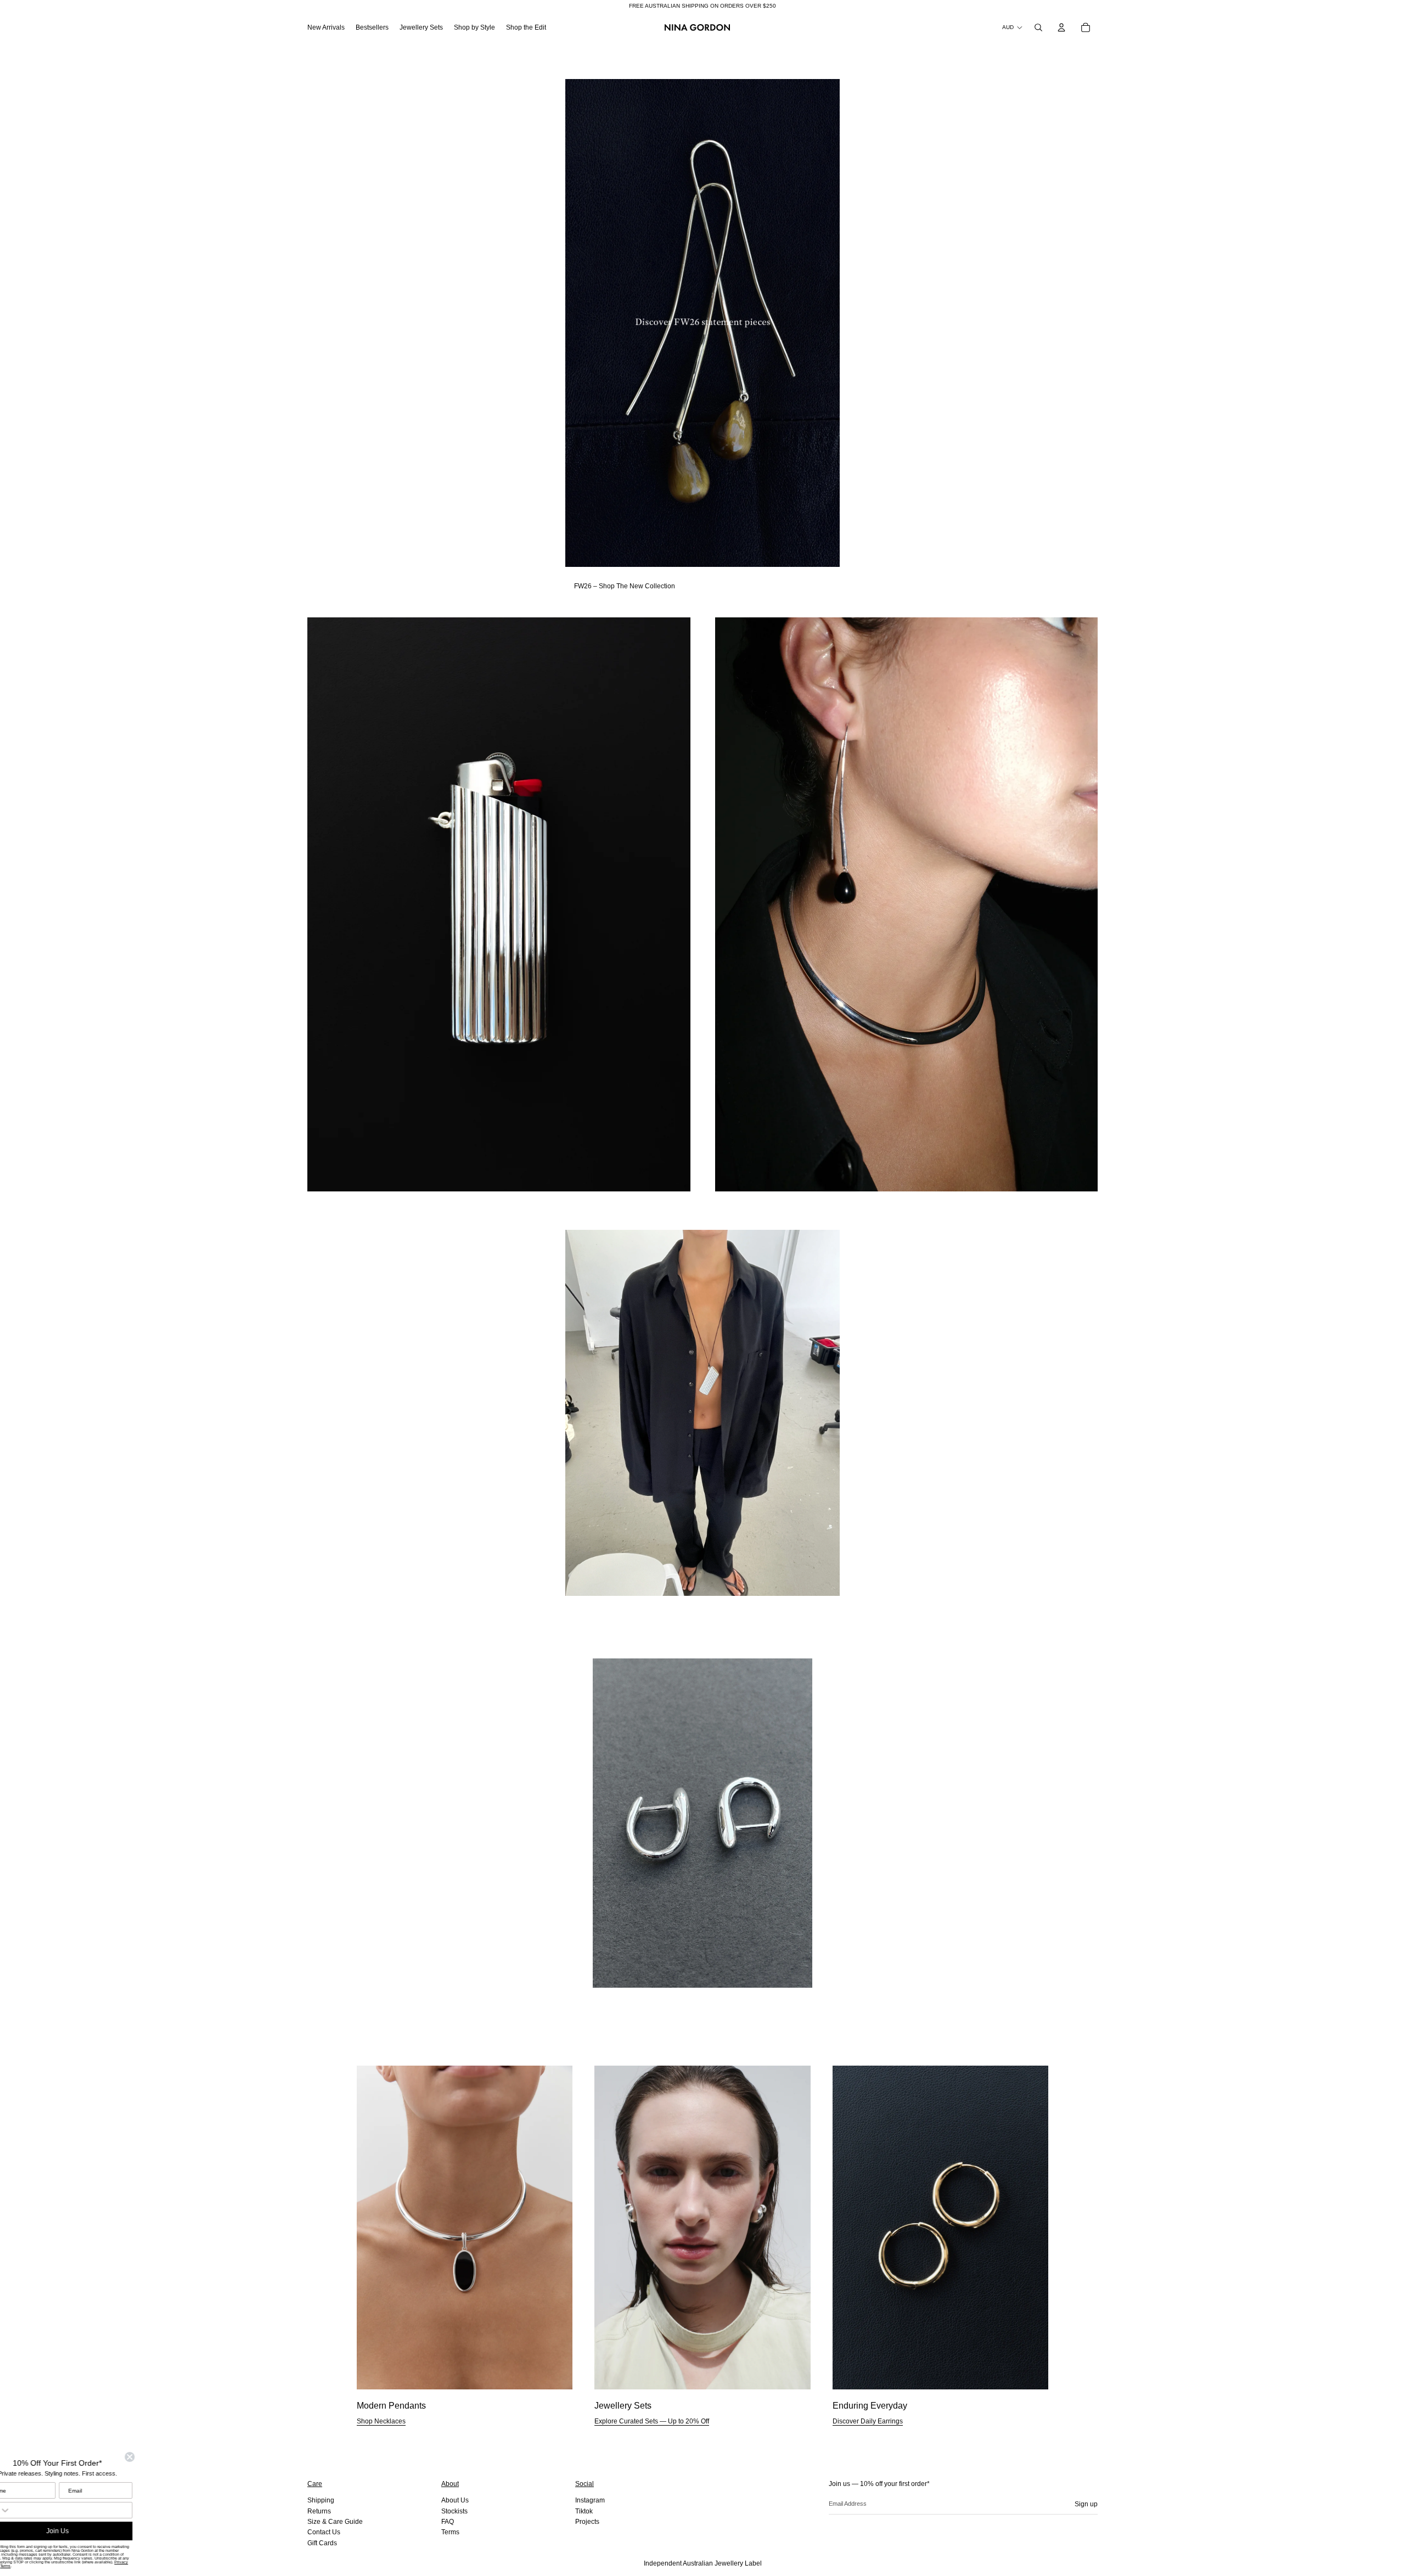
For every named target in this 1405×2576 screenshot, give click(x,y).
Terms (450, 2532)
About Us (455, 2500)
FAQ (448, 2522)
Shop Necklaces (381, 2421)
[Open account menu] (1061, 27)
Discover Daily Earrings (868, 2421)
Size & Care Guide (335, 2522)
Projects (587, 2522)
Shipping (321, 2500)
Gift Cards (322, 2543)
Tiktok (584, 2511)
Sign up (1086, 2504)
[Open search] (1038, 27)
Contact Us (324, 2532)
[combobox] (22, 2510)
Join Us (83, 2531)
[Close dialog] (155, 2457)
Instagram (590, 2500)
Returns (319, 2511)
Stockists (454, 2511)
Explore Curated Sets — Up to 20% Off (652, 2421)
